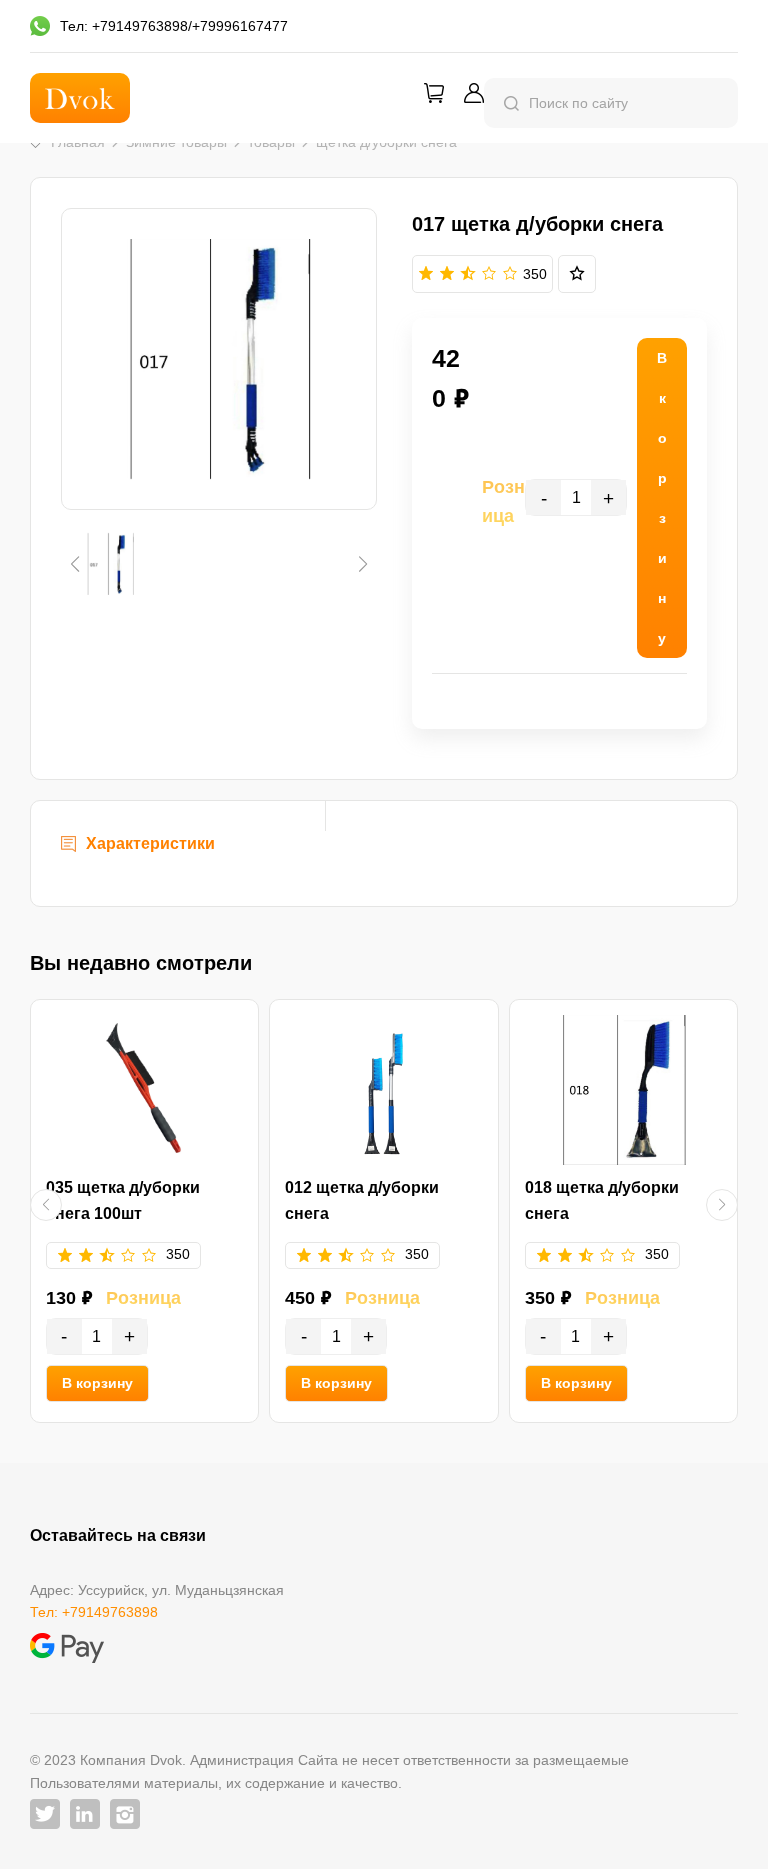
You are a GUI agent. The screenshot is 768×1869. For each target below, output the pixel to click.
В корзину (97, 1383)
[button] (74, 564)
